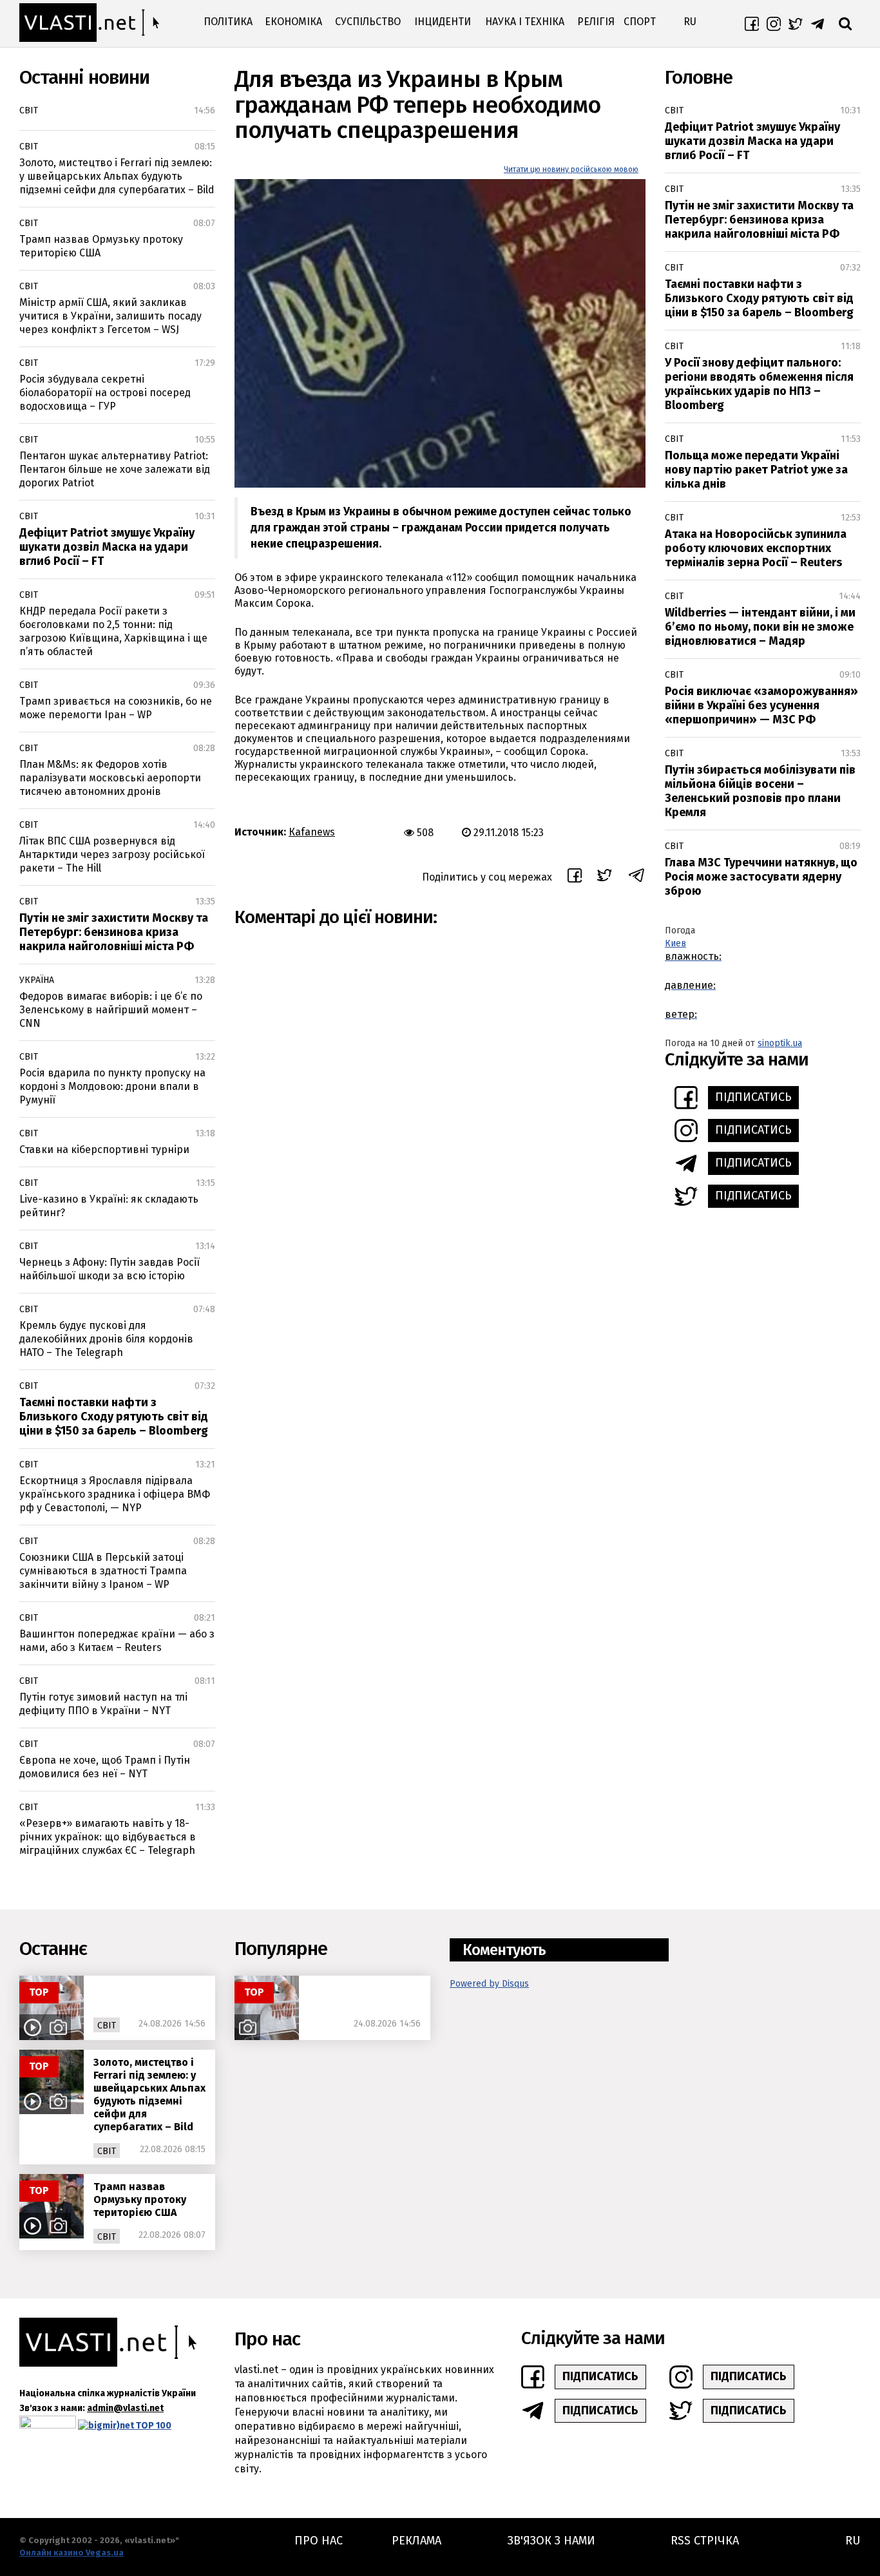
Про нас (319, 2541)
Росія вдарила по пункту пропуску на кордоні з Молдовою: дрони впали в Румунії (112, 1086)
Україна (37, 980)
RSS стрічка (705, 2541)
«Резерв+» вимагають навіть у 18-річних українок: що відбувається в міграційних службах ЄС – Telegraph (108, 1837)
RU (690, 22)
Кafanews (312, 832)
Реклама (416, 2541)
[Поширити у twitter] (605, 877)
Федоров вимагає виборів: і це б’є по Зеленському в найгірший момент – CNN (111, 1010)
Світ (29, 110)
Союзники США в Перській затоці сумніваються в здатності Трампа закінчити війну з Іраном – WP (103, 1571)
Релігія (596, 22)
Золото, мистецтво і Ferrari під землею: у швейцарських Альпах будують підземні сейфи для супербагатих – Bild (117, 176)
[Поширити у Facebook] (575, 877)
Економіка (293, 22)
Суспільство (368, 22)
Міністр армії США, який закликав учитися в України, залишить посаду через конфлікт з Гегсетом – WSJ (110, 316)
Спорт (640, 22)
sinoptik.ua (780, 1043)
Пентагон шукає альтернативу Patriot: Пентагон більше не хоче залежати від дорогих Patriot (115, 469)
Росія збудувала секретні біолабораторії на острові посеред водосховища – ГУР (105, 393)
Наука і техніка (525, 22)
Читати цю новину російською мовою (571, 169)
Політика (228, 22)
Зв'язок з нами (551, 2541)
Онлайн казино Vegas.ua (72, 2552)
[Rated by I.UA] (48, 2425)
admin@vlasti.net (125, 2408)
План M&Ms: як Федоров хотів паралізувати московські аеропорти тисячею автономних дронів (110, 778)
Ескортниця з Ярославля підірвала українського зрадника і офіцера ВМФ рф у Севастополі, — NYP (115, 1494)
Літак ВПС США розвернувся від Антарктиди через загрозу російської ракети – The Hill (112, 854)
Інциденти (443, 22)
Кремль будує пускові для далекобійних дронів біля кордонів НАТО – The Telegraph (106, 1339)
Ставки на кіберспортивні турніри (104, 1150)
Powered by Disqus (489, 1984)
